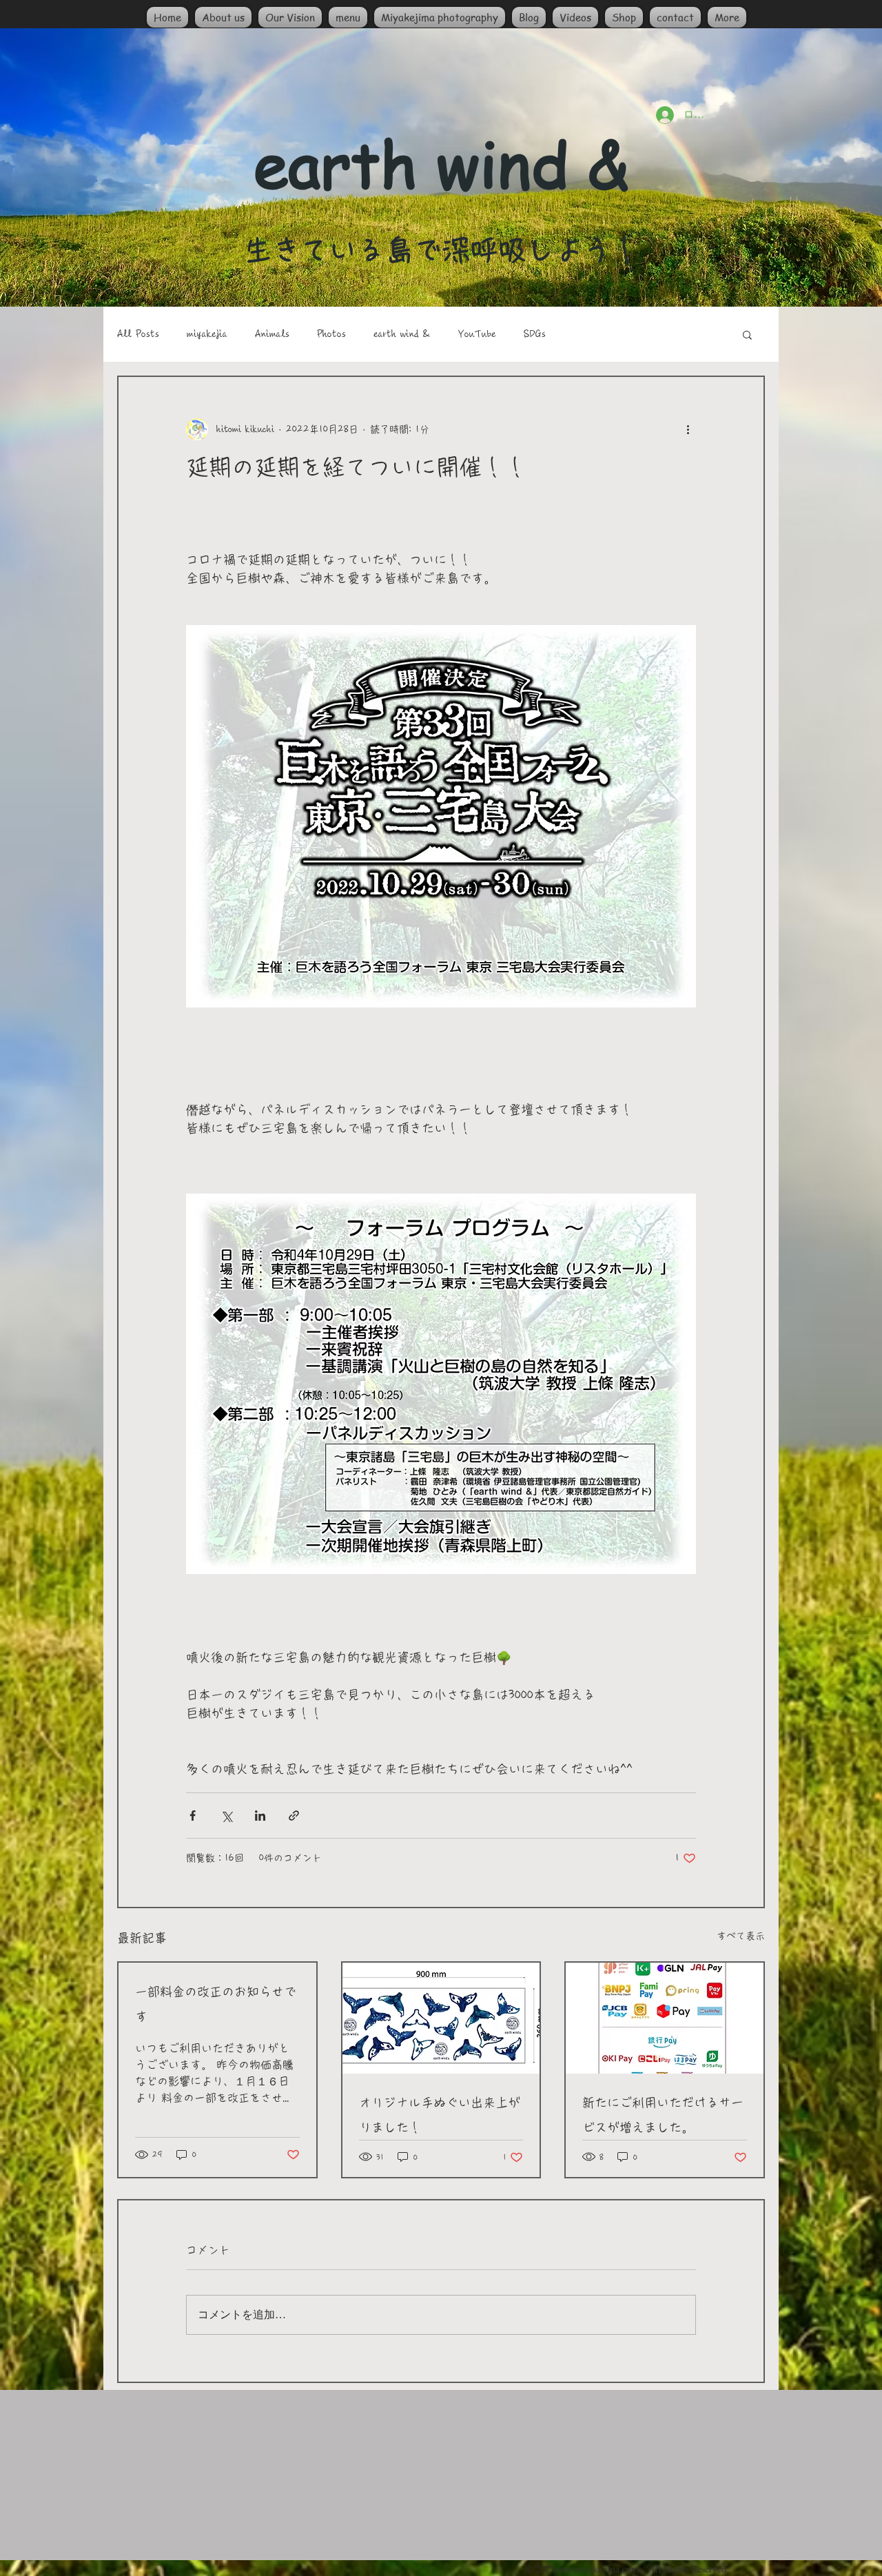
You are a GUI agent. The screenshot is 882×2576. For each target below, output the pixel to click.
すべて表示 (741, 1936)
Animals (272, 334)
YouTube (477, 334)
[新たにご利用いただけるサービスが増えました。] (665, 2018)
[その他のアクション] (688, 429)
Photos (331, 334)
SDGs (535, 334)
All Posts (138, 334)
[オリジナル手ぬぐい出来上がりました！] (441, 2018)
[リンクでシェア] (294, 1816)
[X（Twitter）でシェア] (226, 1816)
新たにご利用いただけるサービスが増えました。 (663, 2115)
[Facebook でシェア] (193, 1816)
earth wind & (402, 334)
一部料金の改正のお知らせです (216, 2004)
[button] (747, 334)
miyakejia (207, 334)
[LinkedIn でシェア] (260, 1816)
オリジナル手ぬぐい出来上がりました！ (440, 2115)
